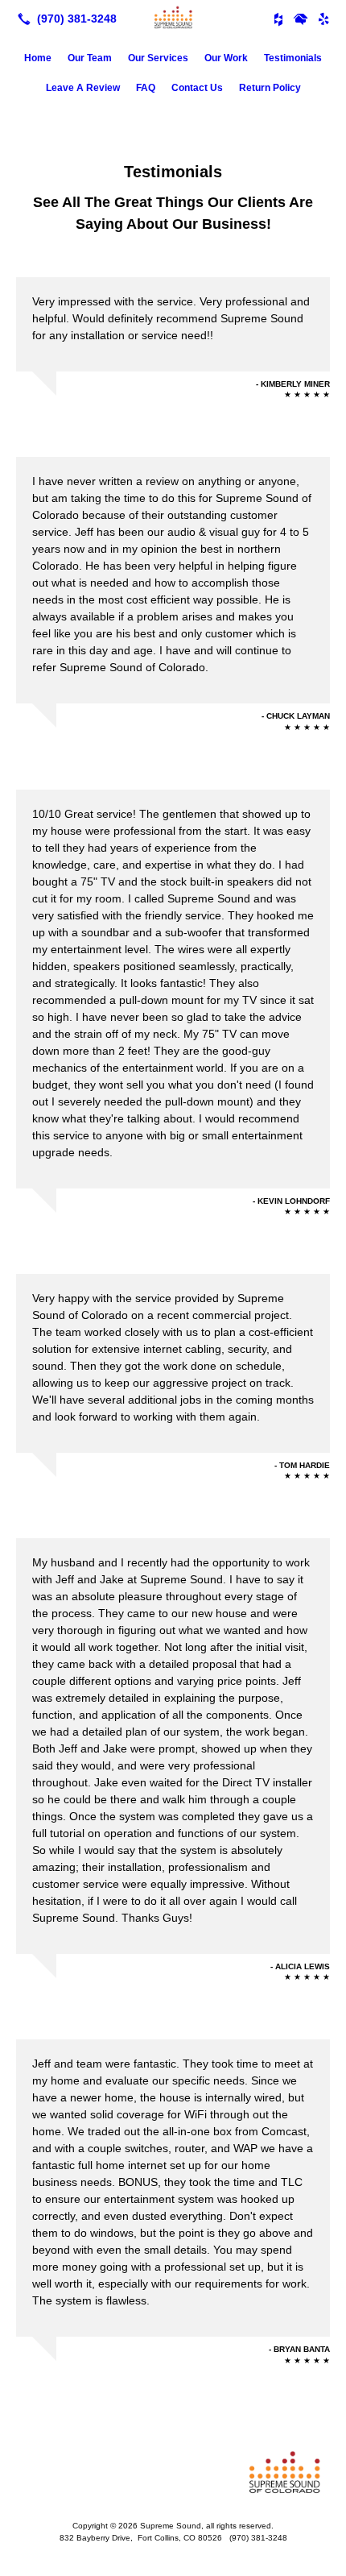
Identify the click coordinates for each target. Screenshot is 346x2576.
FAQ (146, 88)
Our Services (158, 58)
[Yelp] (323, 19)
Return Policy (270, 88)
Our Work (226, 58)
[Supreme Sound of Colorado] (173, 17)
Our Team (90, 58)
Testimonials (293, 58)
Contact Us (197, 88)
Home (38, 58)
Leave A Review (83, 88)
